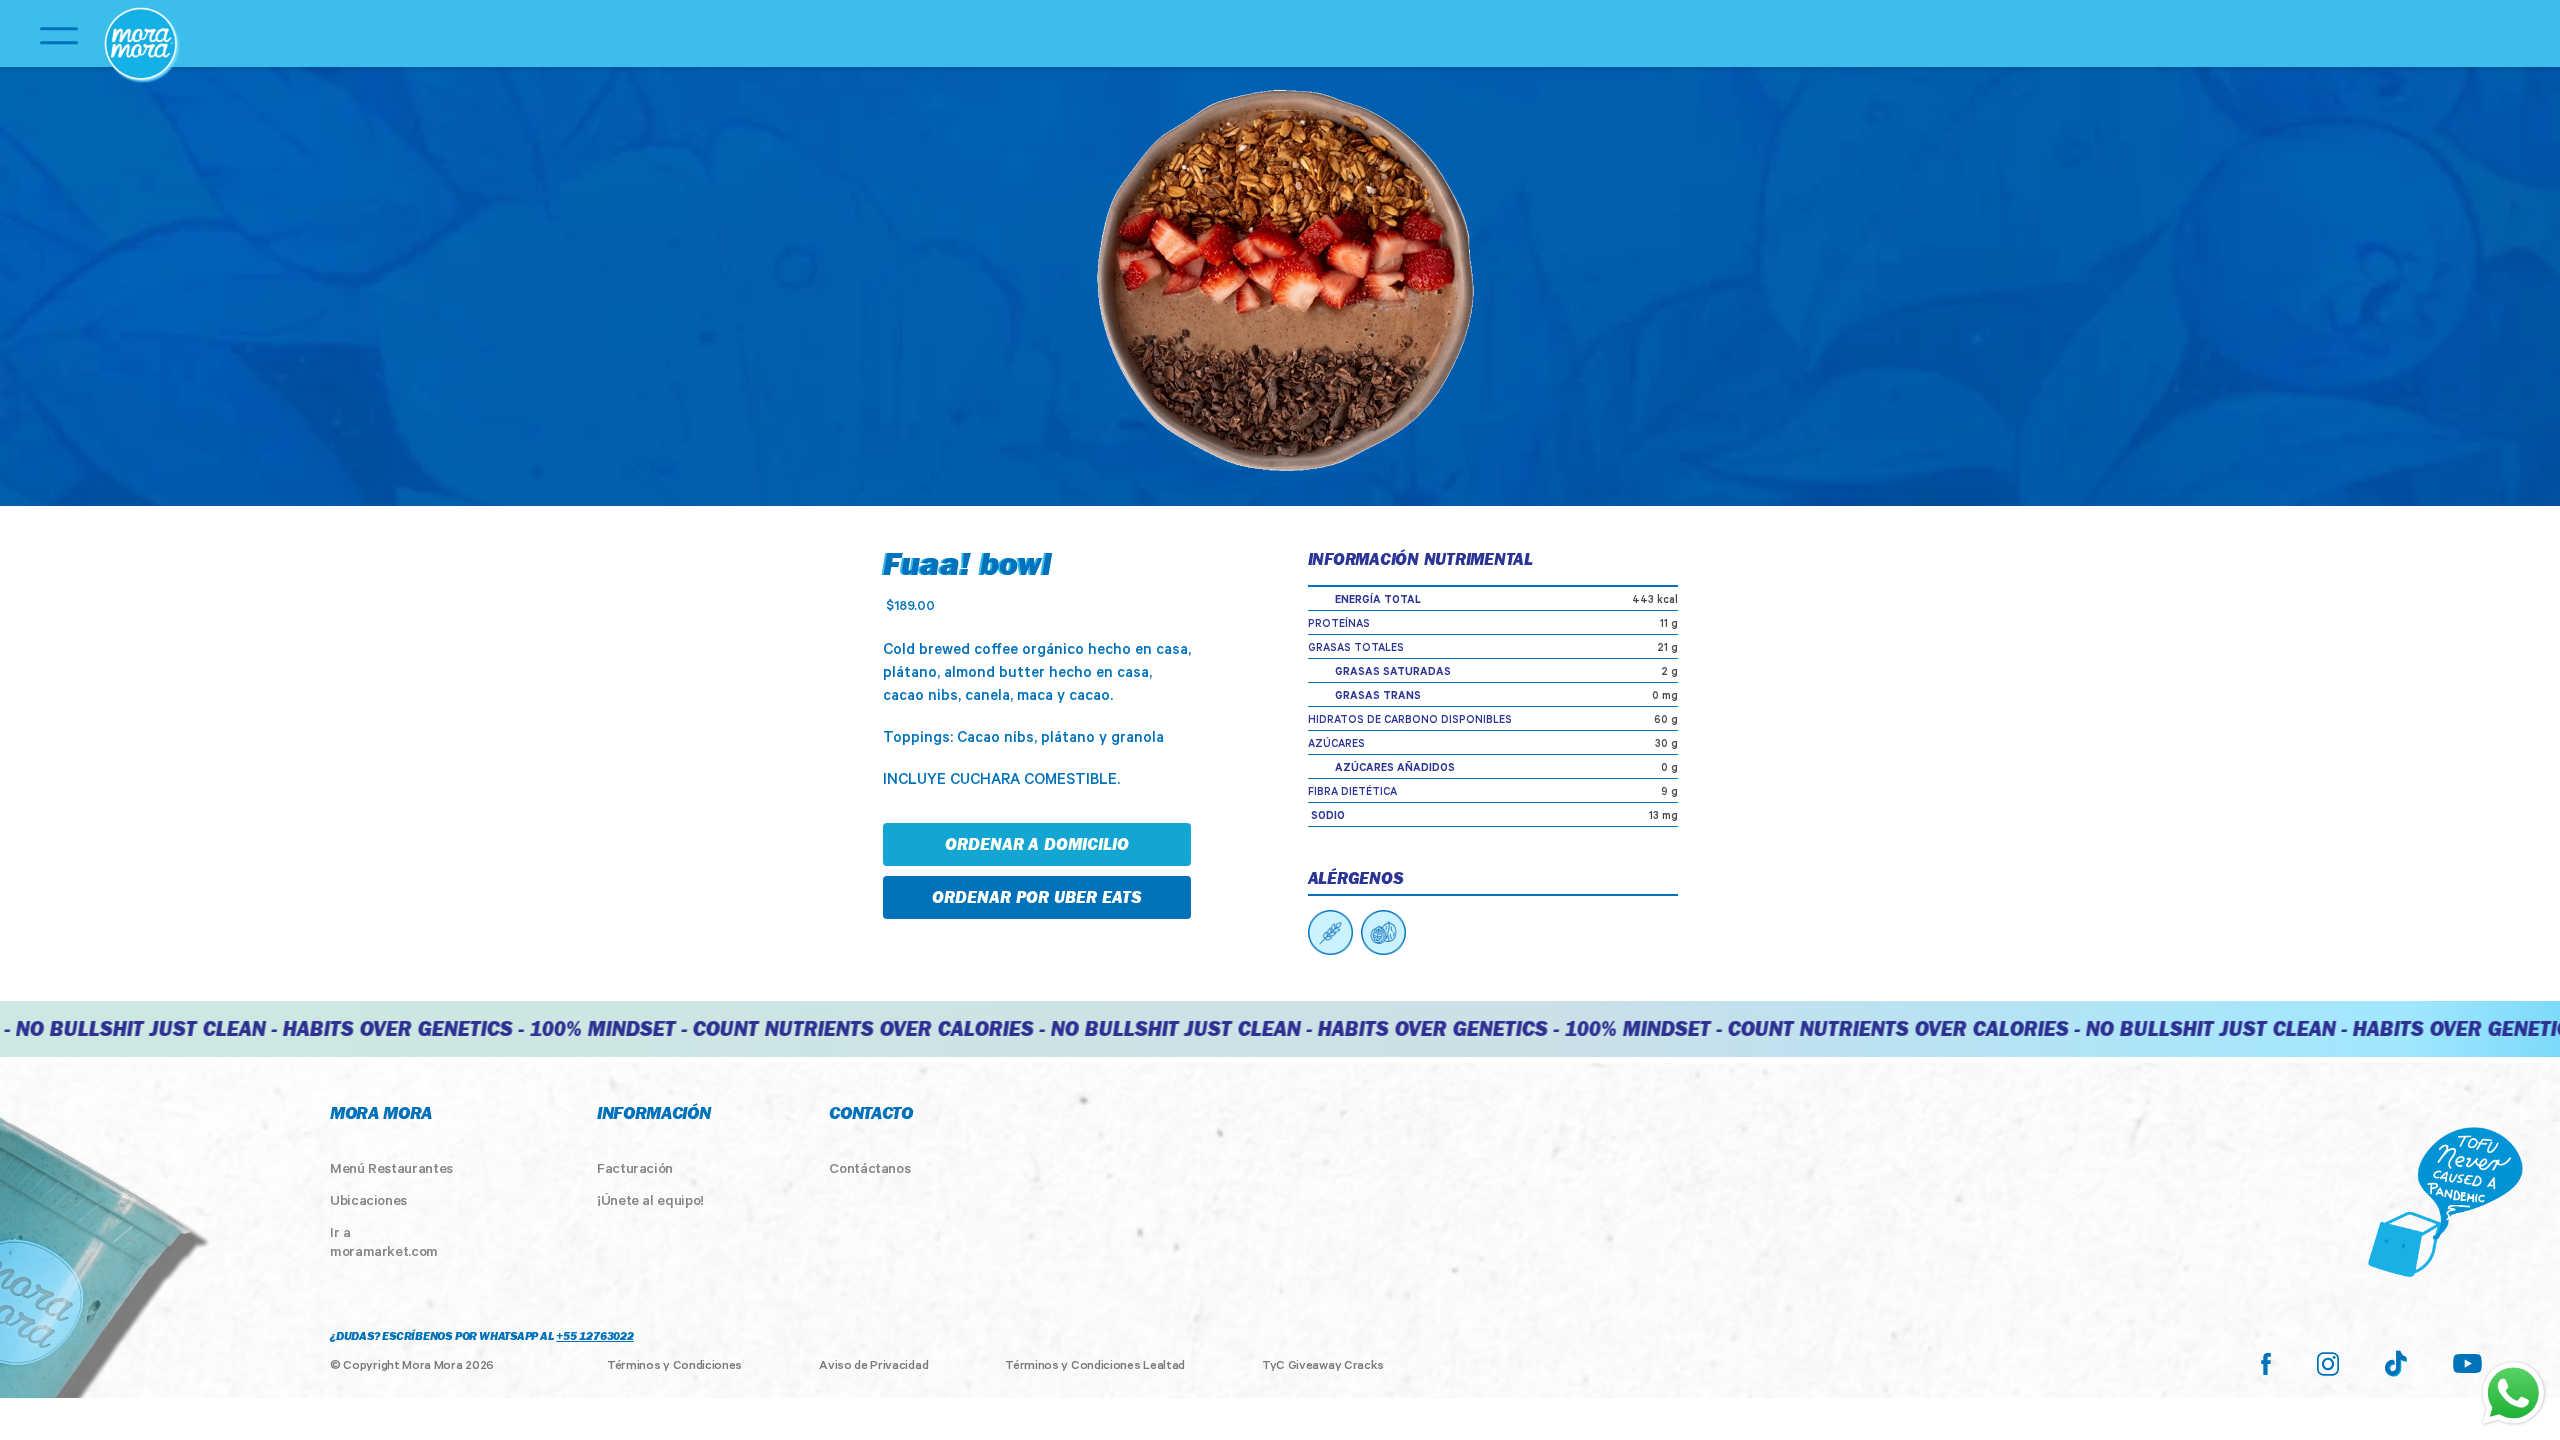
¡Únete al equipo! (650, 1203)
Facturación (635, 1171)
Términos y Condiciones (674, 1367)
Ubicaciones (368, 1203)
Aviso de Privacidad (873, 1367)
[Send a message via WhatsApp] (2513, 1393)
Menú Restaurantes (391, 1171)
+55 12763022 (594, 1338)
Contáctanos (869, 1171)
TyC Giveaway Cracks (1323, 1367)
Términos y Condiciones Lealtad (1095, 1367)
